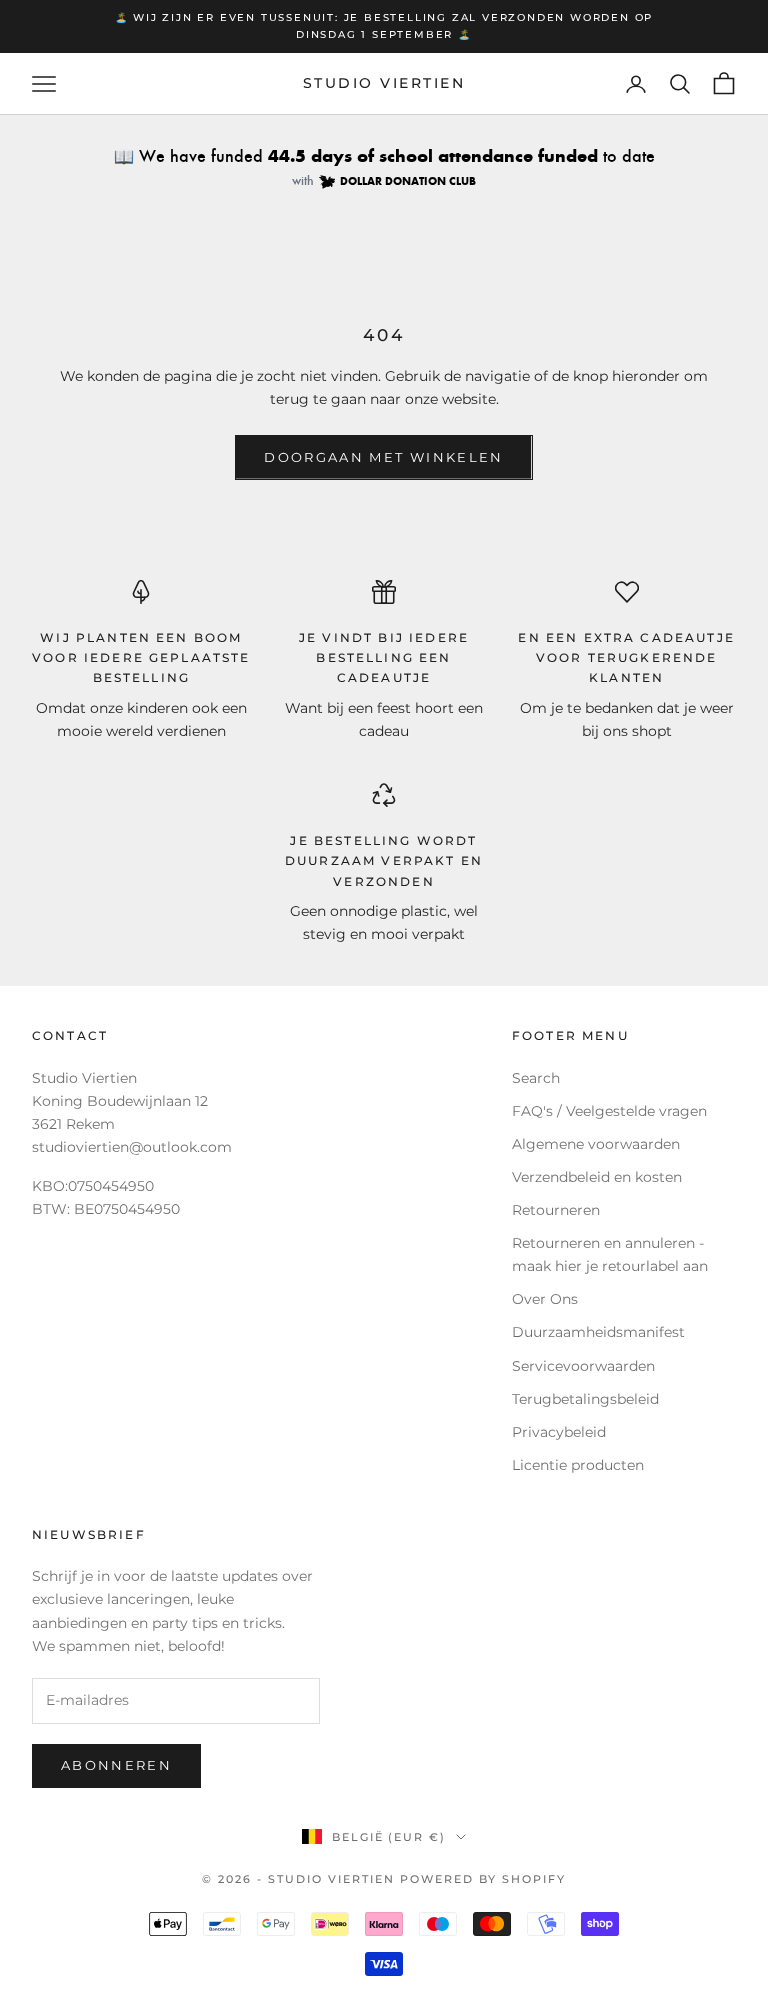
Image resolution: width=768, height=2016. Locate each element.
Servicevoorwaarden (583, 1366)
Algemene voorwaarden (596, 1144)
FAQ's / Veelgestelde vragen (609, 1111)
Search (536, 1078)
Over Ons (545, 1299)
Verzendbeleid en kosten (597, 1177)
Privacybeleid (559, 1432)
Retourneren (556, 1210)
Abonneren (116, 1765)
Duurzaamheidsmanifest (598, 1332)
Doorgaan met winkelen (383, 457)
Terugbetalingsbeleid (585, 1399)
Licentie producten (578, 1465)
